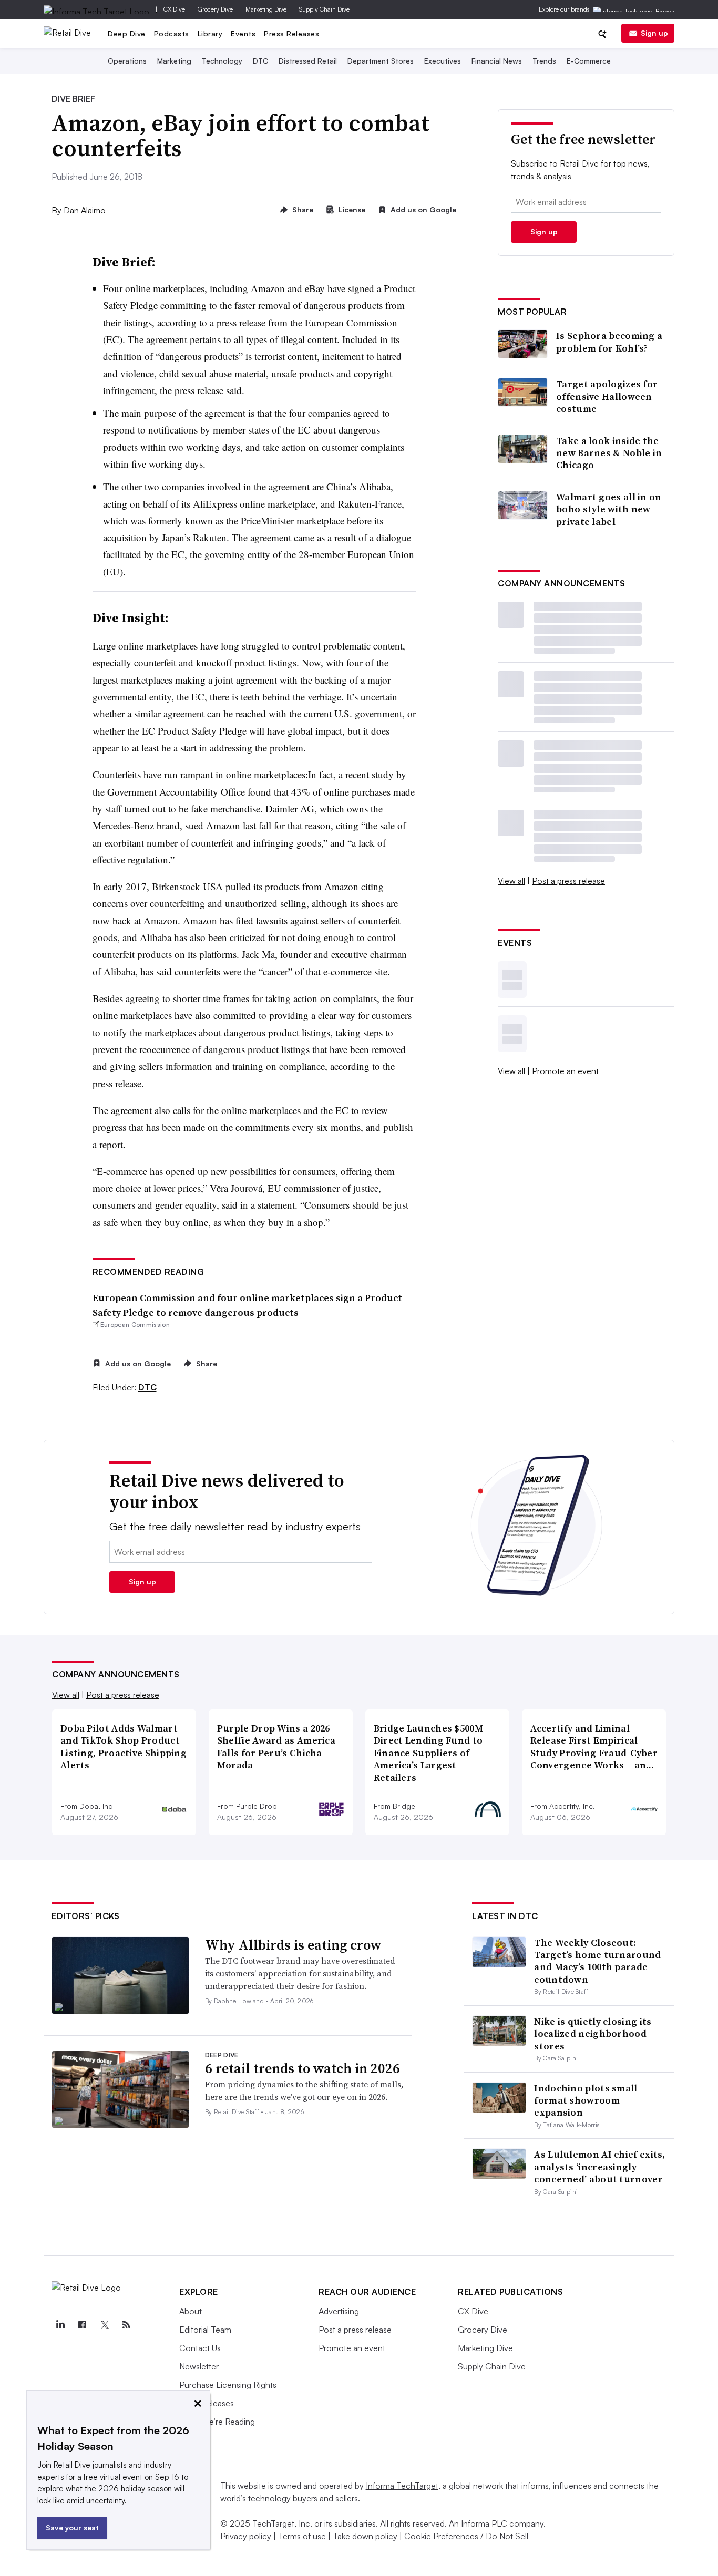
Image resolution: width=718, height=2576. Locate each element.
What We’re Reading (217, 2422)
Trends (544, 61)
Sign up (654, 33)
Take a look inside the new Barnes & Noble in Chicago (609, 453)
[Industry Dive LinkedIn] (60, 2325)
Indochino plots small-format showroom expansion (587, 2100)
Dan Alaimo (85, 210)
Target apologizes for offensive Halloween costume (607, 396)
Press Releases (291, 33)
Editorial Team (205, 2330)
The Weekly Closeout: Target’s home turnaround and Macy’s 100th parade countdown (597, 1961)
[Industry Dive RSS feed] (126, 2325)
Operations (127, 61)
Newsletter (199, 2366)
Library (210, 33)
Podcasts (172, 33)
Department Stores (381, 61)
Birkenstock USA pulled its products (226, 886)
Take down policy (365, 2536)
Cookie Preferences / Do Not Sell (466, 2536)
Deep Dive (127, 33)
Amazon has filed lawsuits (235, 920)
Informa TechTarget (402, 2486)
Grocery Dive (215, 9)
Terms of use (302, 2536)
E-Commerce (589, 61)
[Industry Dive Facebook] (82, 2325)
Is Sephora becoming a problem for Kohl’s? (609, 342)
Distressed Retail (308, 61)
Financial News (497, 61)
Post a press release (568, 881)
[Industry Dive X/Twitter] (104, 2325)
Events (243, 33)
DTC (260, 61)
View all (511, 881)
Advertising (339, 2311)
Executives (443, 61)
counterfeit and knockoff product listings (215, 662)
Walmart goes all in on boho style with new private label (609, 509)
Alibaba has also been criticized (203, 937)
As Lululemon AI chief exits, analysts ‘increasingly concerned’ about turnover (599, 2167)
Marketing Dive (266, 9)
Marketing (174, 61)
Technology (222, 61)
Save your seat (72, 2527)
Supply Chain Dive (324, 9)
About (191, 2311)
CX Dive (174, 9)
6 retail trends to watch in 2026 (302, 2068)
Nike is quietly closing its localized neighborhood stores (593, 2034)
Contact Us (200, 2348)
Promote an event (565, 1071)
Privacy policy (246, 2536)
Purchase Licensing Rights (228, 2385)
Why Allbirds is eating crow (293, 1945)
